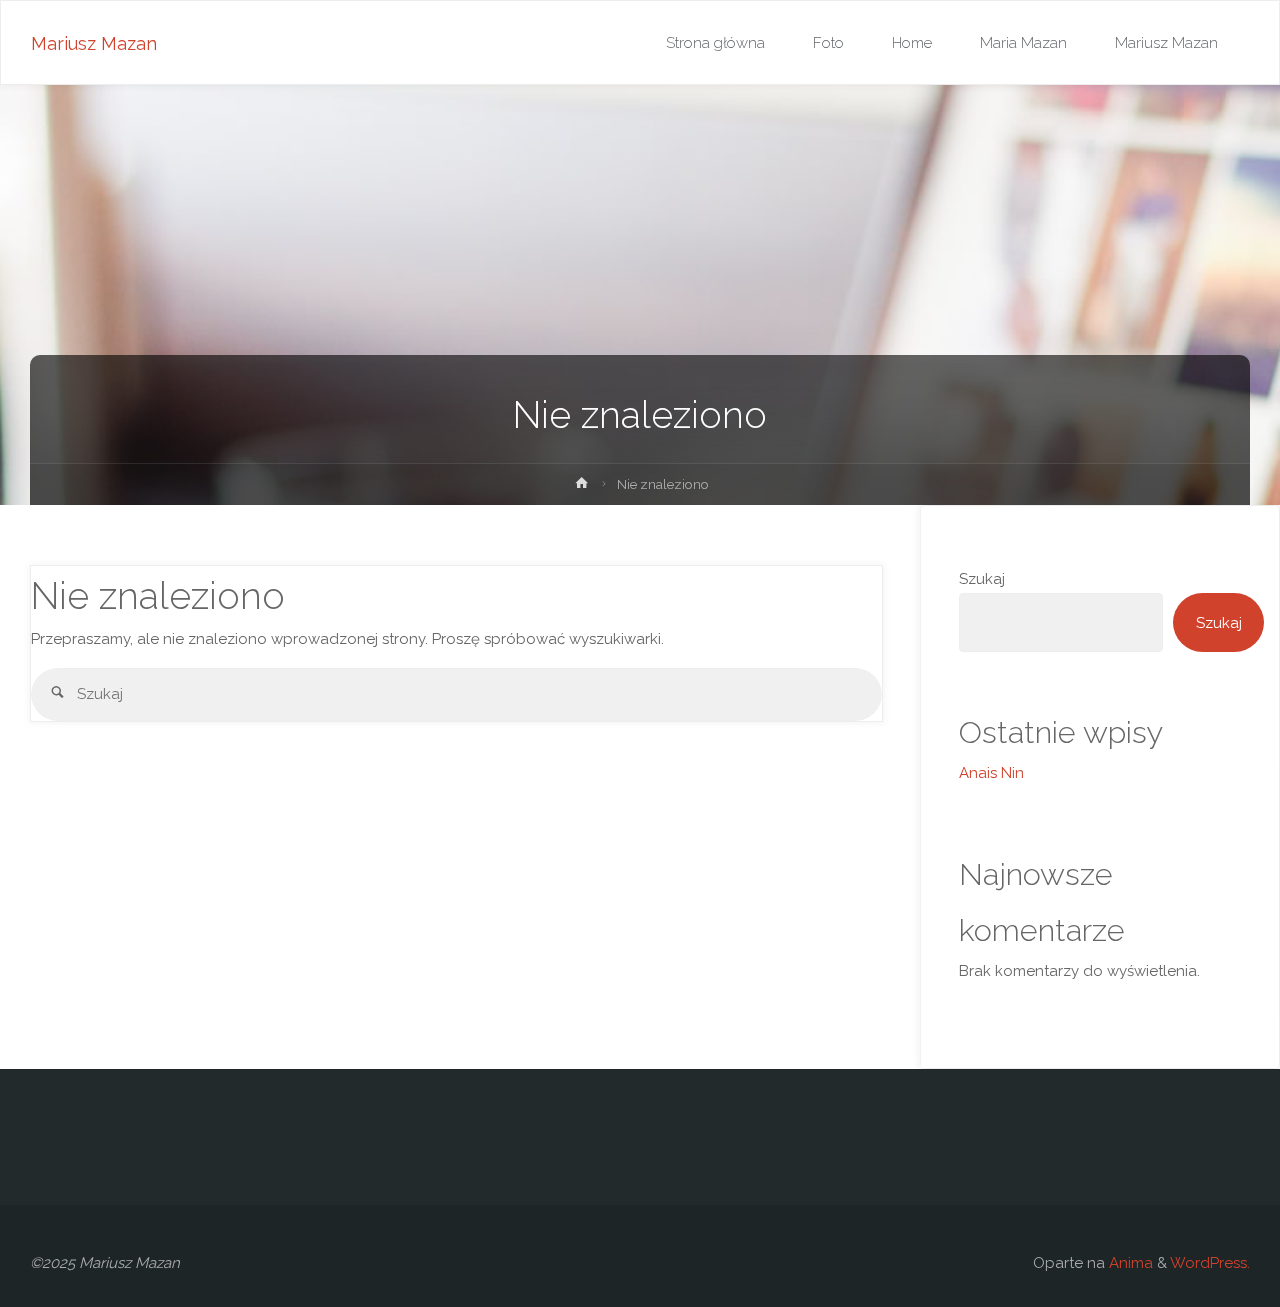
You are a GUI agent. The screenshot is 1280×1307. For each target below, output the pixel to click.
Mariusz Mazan (94, 43)
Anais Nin (991, 773)
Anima (1129, 1263)
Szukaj (982, 579)
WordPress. (1210, 1263)
